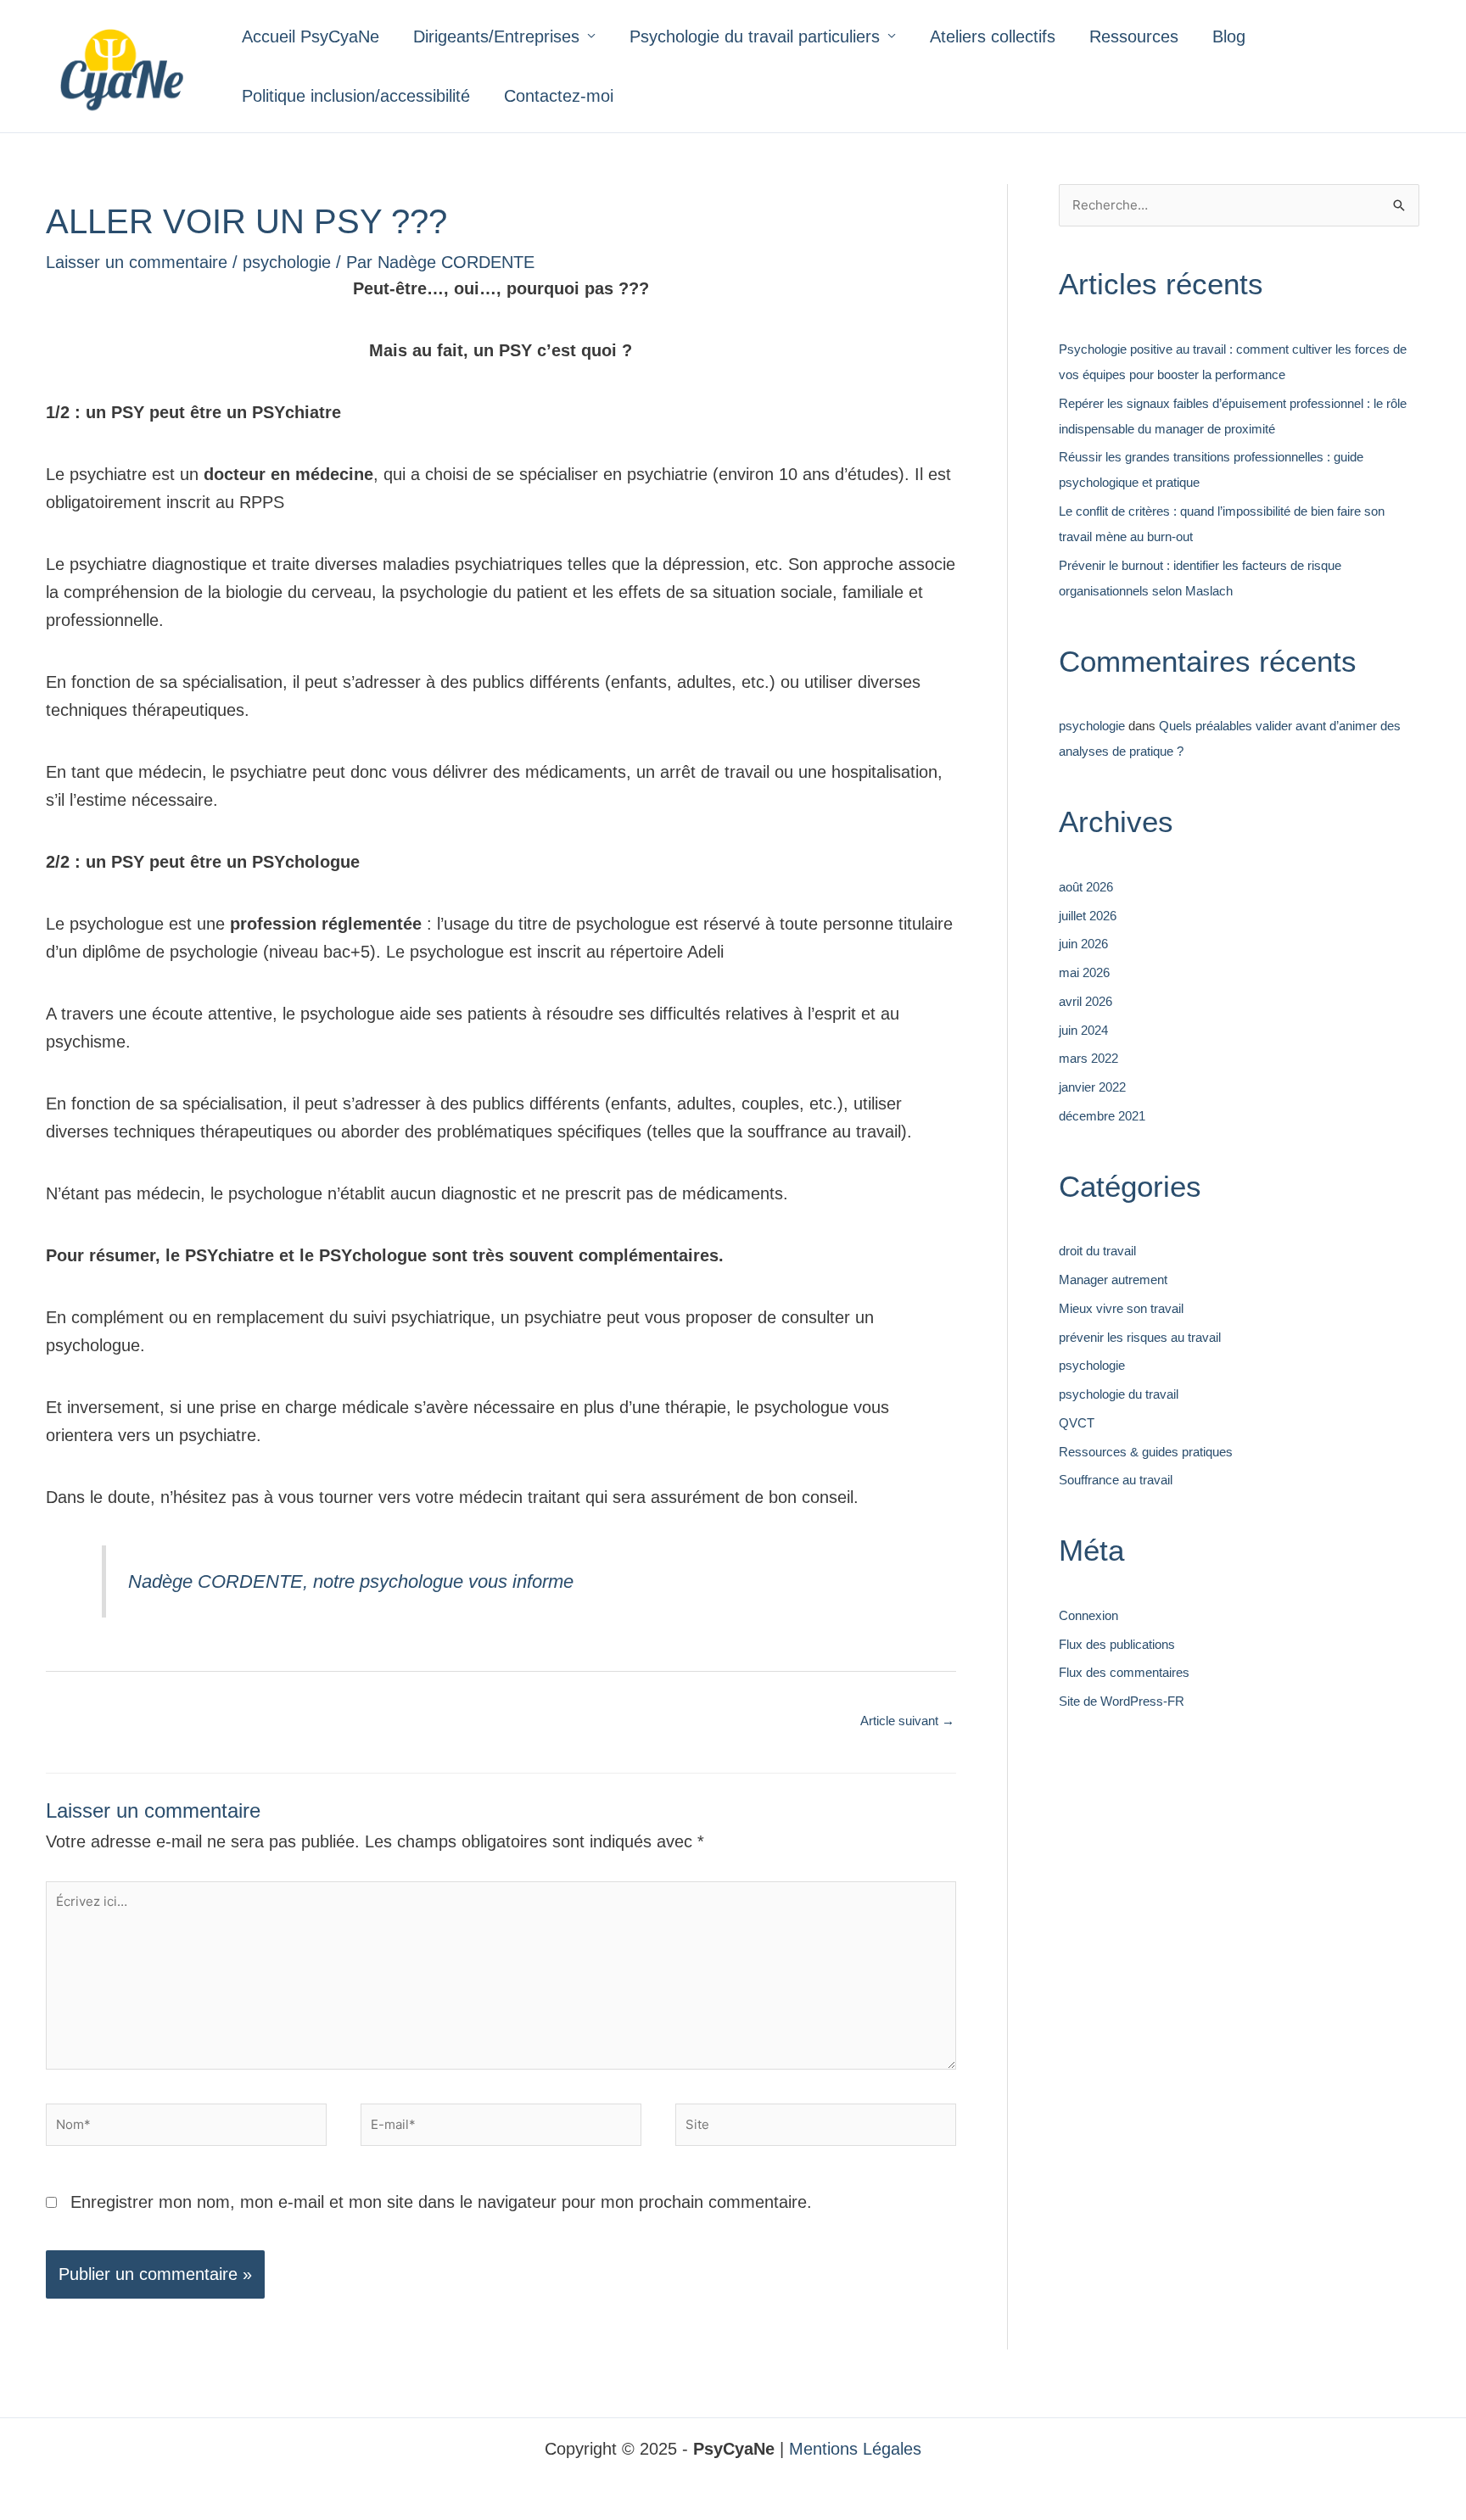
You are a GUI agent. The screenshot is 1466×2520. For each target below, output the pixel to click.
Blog (1229, 36)
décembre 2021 (1102, 1116)
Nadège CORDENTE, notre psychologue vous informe (351, 1581)
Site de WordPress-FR (1122, 1701)
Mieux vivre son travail (1121, 1308)
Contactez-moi (559, 96)
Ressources (1134, 36)
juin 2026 (1083, 944)
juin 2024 (1083, 1030)
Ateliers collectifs (993, 36)
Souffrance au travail (1116, 1480)
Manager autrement (1113, 1280)
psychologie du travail (1119, 1394)
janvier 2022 (1092, 1087)
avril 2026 (1086, 1001)
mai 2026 (1084, 972)
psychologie (287, 262)
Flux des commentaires (1124, 1672)
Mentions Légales (855, 2449)
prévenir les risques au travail (1140, 1337)
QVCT (1077, 1423)
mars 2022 (1088, 1058)
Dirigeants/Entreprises (496, 36)
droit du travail (1097, 1251)
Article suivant (907, 1721)
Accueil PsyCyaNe (311, 36)
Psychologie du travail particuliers (755, 36)
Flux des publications (1117, 1644)
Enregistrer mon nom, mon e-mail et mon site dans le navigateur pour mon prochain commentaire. (441, 2202)
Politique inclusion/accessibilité (356, 96)
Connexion (1088, 1615)
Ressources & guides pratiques (1146, 1452)
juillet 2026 (1088, 916)
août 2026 (1086, 887)
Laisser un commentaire (137, 262)
